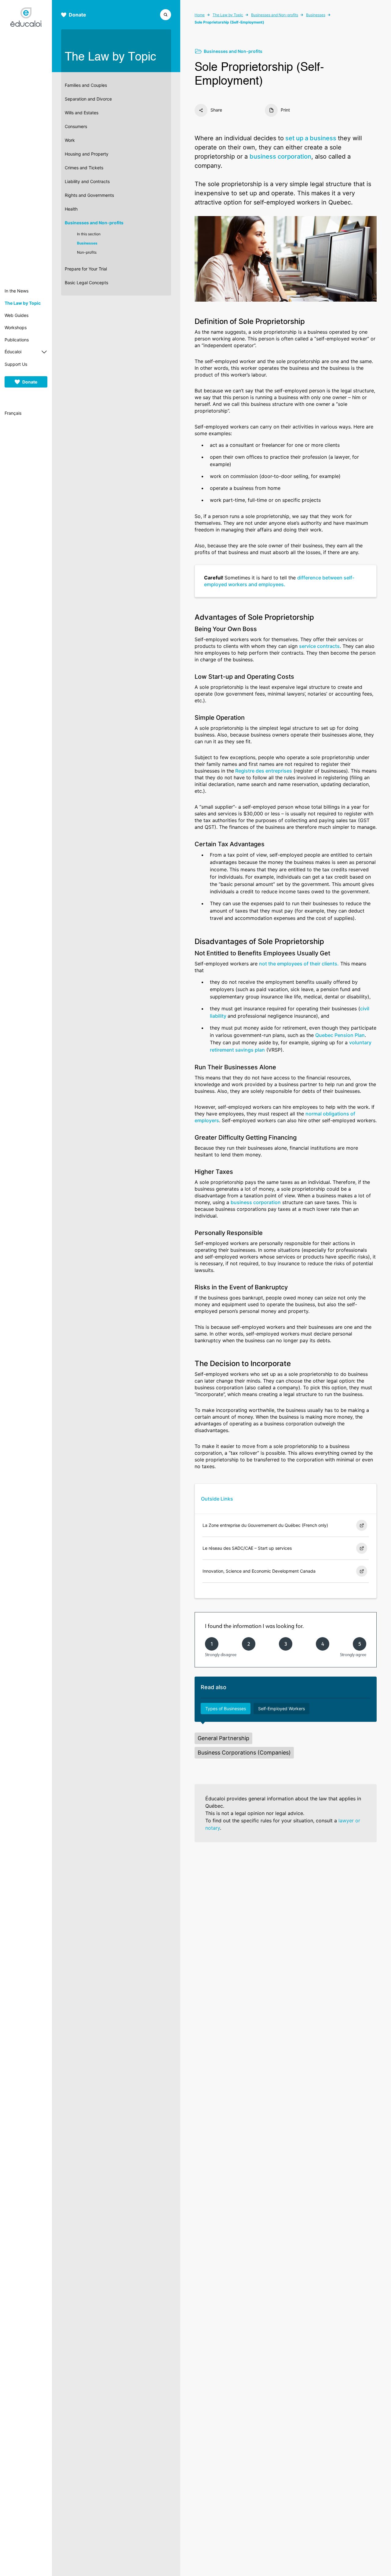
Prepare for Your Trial (86, 269)
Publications (17, 340)
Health (71, 209)
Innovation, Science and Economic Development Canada (259, 1571)
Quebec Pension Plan (340, 1035)
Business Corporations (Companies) (244, 1753)
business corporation (280, 156)
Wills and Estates (82, 113)
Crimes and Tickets (84, 168)
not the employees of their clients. (299, 964)
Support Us (16, 364)
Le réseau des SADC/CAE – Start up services (247, 1548)
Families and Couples (86, 85)
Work (70, 140)
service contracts (319, 646)
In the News (16, 291)
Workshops (16, 327)
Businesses (87, 243)
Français (13, 413)
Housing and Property (87, 154)
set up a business (311, 138)
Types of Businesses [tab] (226, 1709)
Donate (30, 382)
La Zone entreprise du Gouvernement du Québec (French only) (265, 1525)
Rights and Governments (89, 195)
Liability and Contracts (87, 181)
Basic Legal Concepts (86, 283)
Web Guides (16, 315)
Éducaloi (13, 352)
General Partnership (223, 1738)
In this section (89, 234)
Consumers (76, 126)
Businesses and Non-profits (94, 223)
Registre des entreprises (263, 771)
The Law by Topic (23, 303)
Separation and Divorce (88, 99)
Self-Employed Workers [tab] (281, 1709)
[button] (166, 14)
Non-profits (87, 252)
